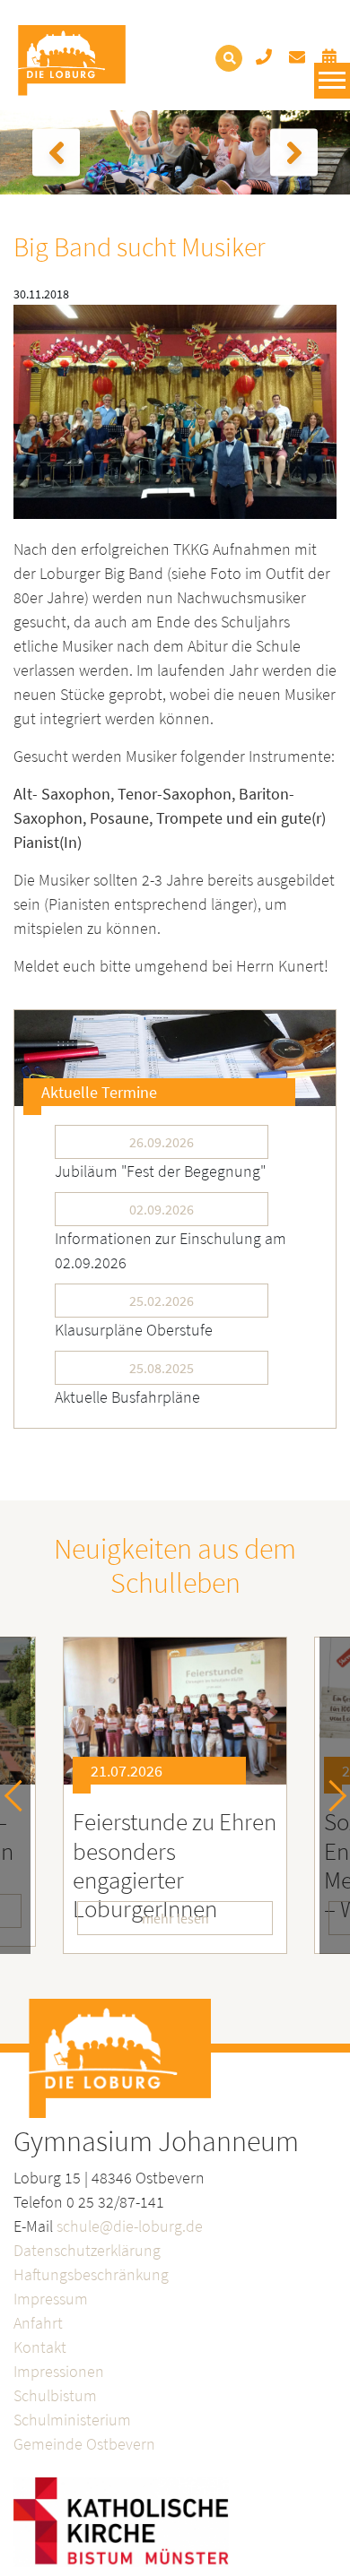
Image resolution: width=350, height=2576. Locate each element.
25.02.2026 (162, 1301)
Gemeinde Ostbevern (84, 2444)
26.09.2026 (162, 1142)
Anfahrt (38, 2323)
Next (331, 1795)
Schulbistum (55, 2395)
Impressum (51, 2299)
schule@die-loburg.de (130, 2226)
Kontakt (40, 2347)
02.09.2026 (162, 1209)
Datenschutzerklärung (87, 2250)
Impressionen (59, 2371)
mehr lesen (175, 1918)
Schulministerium (72, 2420)
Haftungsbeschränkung (91, 2274)
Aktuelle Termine (99, 1092)
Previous (20, 1795)
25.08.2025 (162, 1368)
